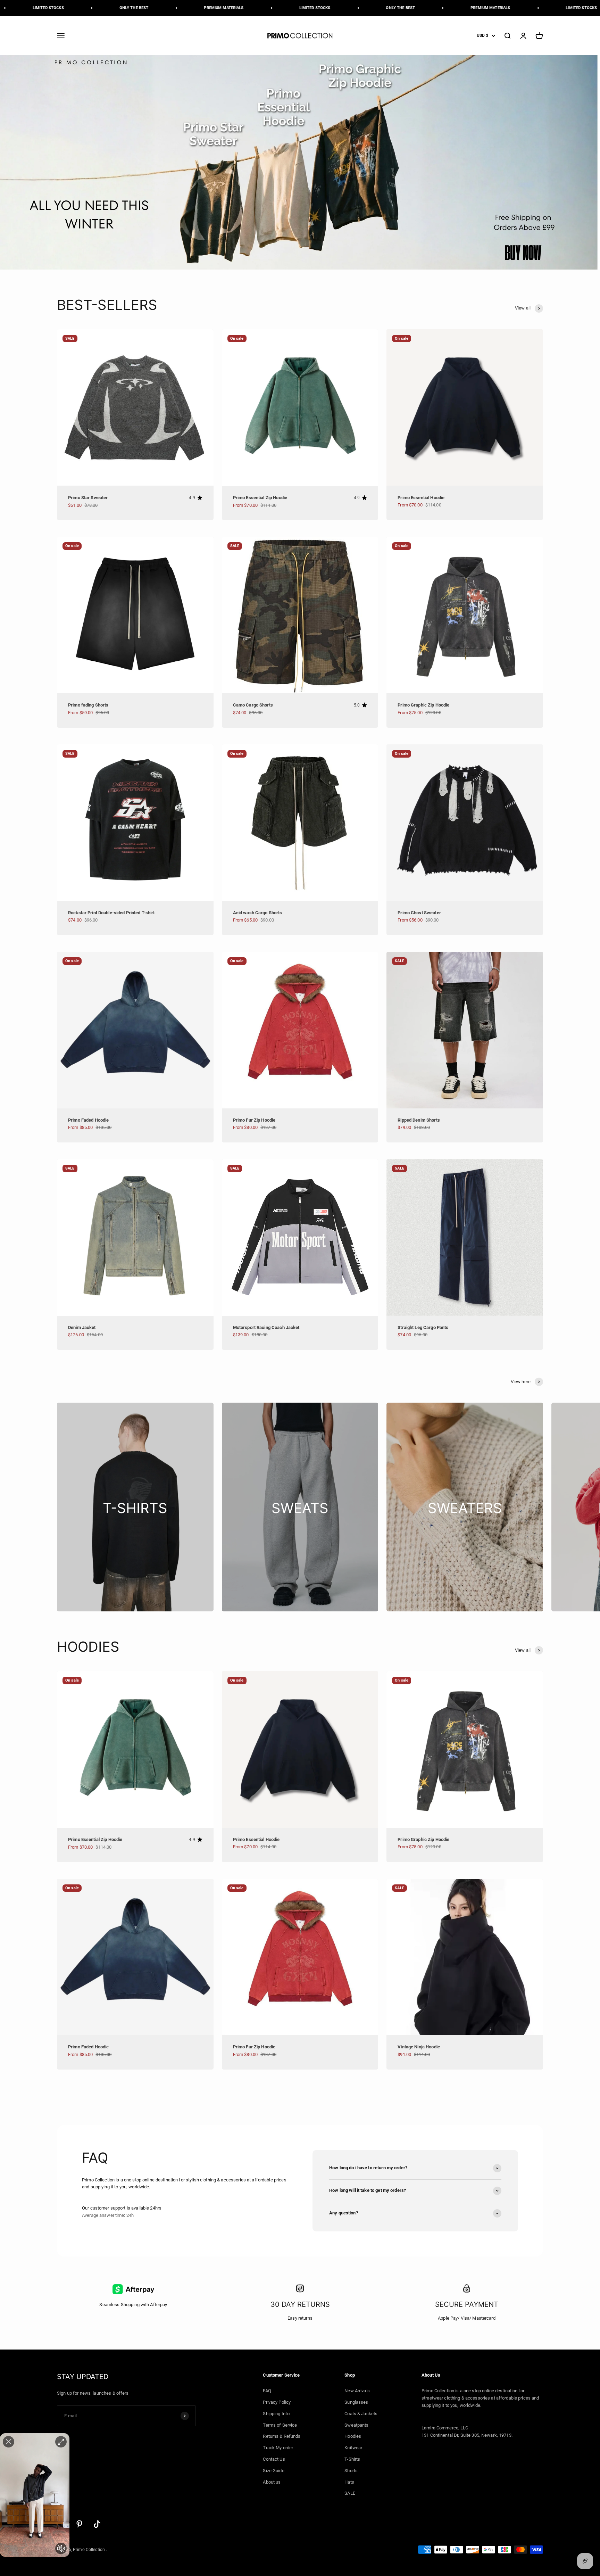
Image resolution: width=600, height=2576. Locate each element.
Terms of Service (280, 2425)
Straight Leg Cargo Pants (423, 1327)
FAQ (267, 2391)
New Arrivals (357, 2391)
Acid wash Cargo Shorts (258, 913)
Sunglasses (356, 2402)
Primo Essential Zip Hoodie (260, 498)
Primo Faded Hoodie (88, 1120)
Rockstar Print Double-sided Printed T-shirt (111, 913)
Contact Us (274, 2459)
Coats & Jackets (361, 2414)
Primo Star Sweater (88, 498)
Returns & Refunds (282, 2436)
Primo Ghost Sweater (419, 913)
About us (272, 2482)
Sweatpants (356, 2425)
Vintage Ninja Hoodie (419, 2047)
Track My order (278, 2448)
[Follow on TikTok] (97, 2524)
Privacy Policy (277, 2402)
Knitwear (353, 2448)
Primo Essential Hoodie (421, 498)
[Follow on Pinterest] (79, 2524)
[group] (300, 162)
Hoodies (353, 2436)
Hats (349, 2482)
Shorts (351, 2471)
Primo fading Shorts (88, 705)
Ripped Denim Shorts (419, 1120)
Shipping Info (276, 2414)
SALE (350, 2493)
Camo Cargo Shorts (253, 705)
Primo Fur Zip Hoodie (254, 1120)
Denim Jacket (82, 1327)
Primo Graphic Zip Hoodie (423, 705)
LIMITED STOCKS (247, 8)
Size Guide (273, 2471)
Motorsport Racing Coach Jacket (266, 1327)
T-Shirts (352, 2459)
